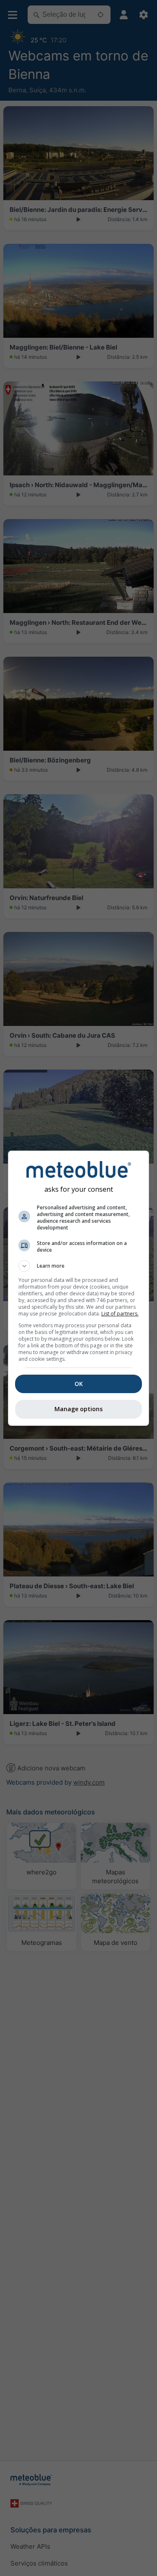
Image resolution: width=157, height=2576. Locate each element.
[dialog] (79, 1288)
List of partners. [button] (120, 1314)
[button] (79, 1266)
